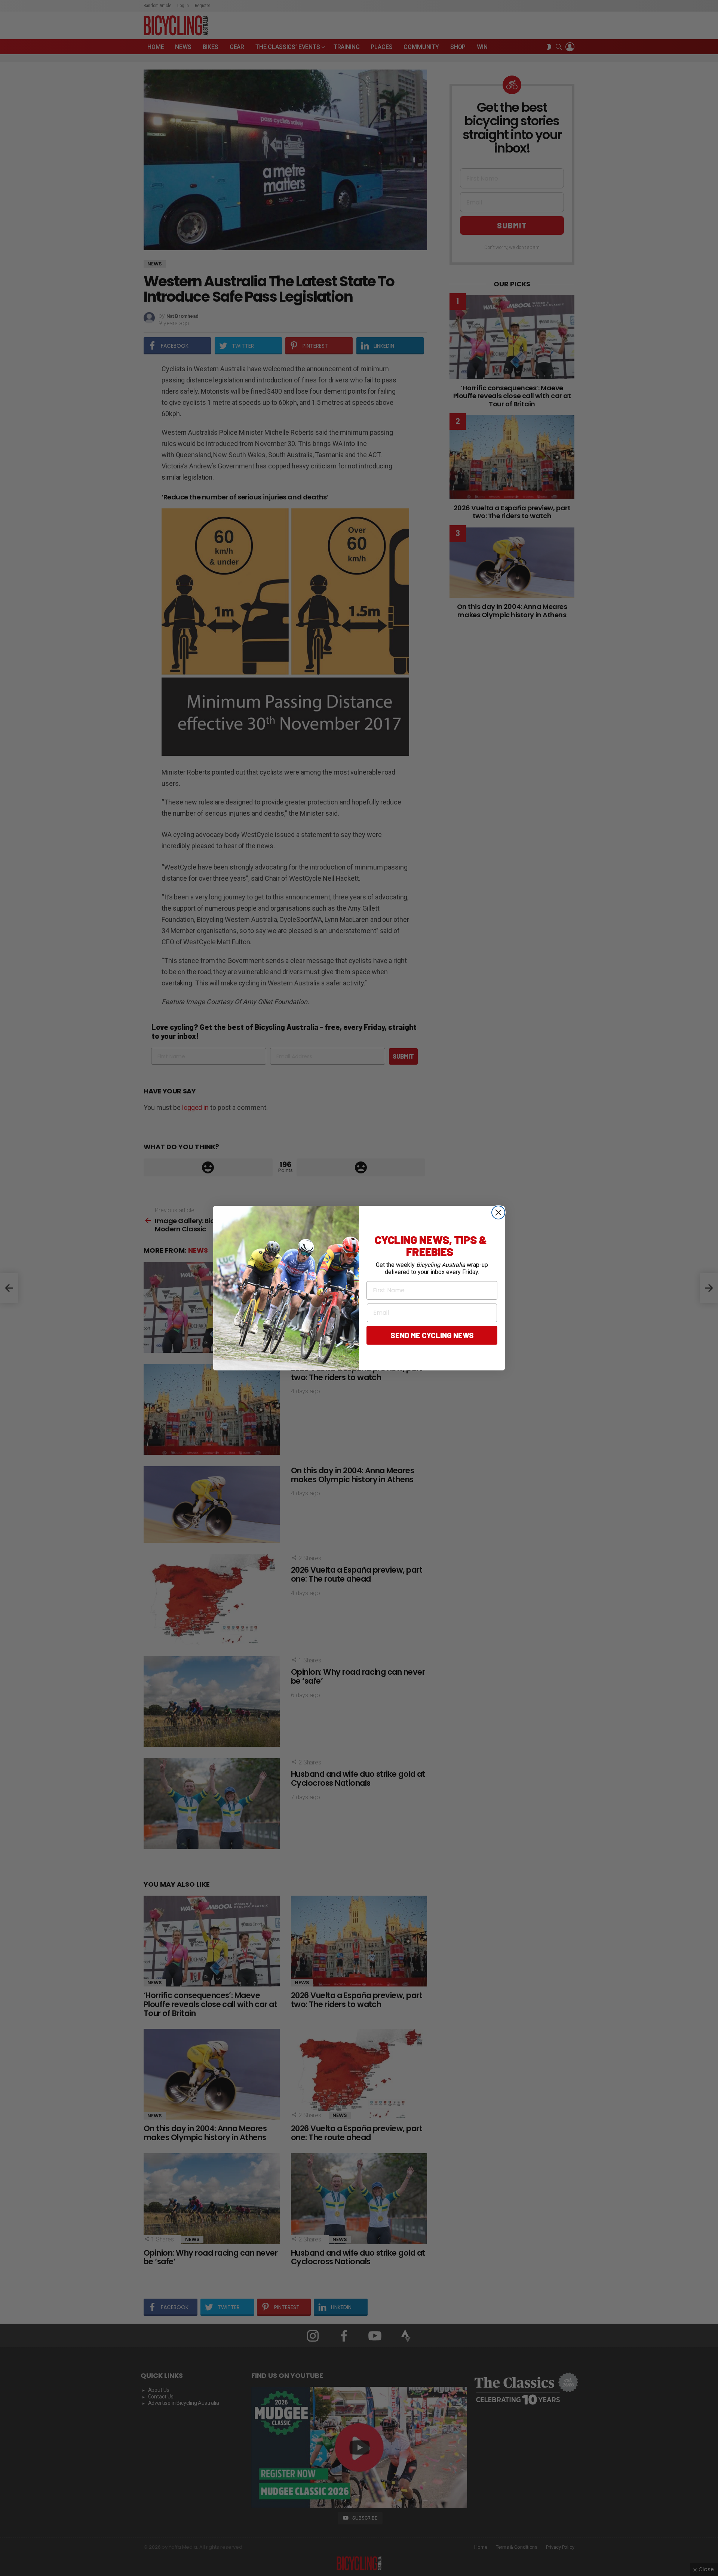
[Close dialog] (498, 1212)
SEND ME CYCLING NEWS (432, 1335)
